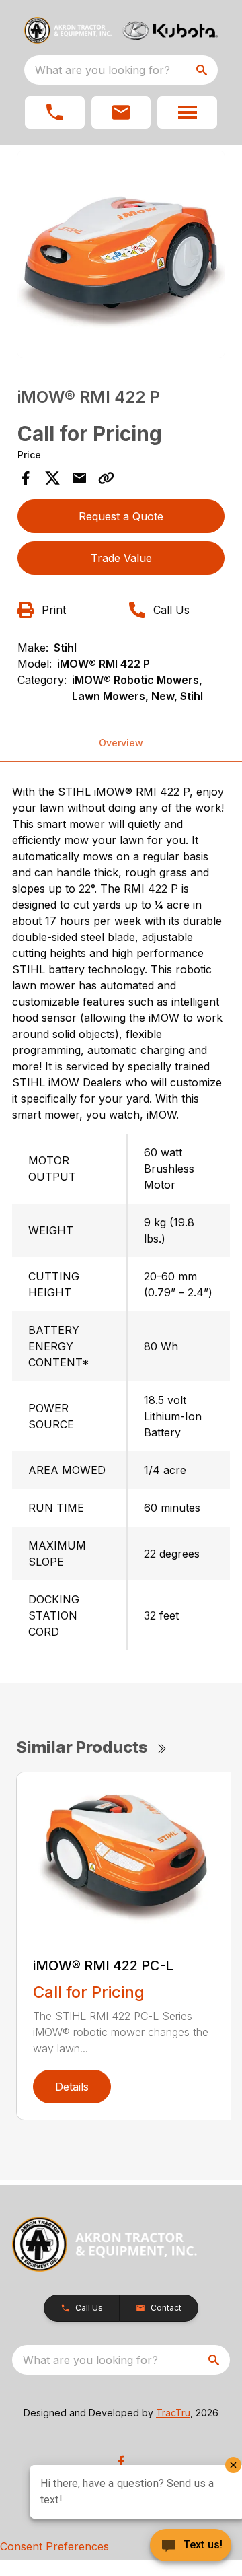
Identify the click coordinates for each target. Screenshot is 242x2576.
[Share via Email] (79, 478)
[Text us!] (191, 2546)
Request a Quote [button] (121, 516)
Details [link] (72, 2087)
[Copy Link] (106, 478)
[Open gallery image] (121, 254)
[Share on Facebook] (26, 478)
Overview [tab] (121, 743)
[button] (55, 112)
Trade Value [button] (121, 558)
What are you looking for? (103, 70)
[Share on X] (52, 478)
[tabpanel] (121, 256)
